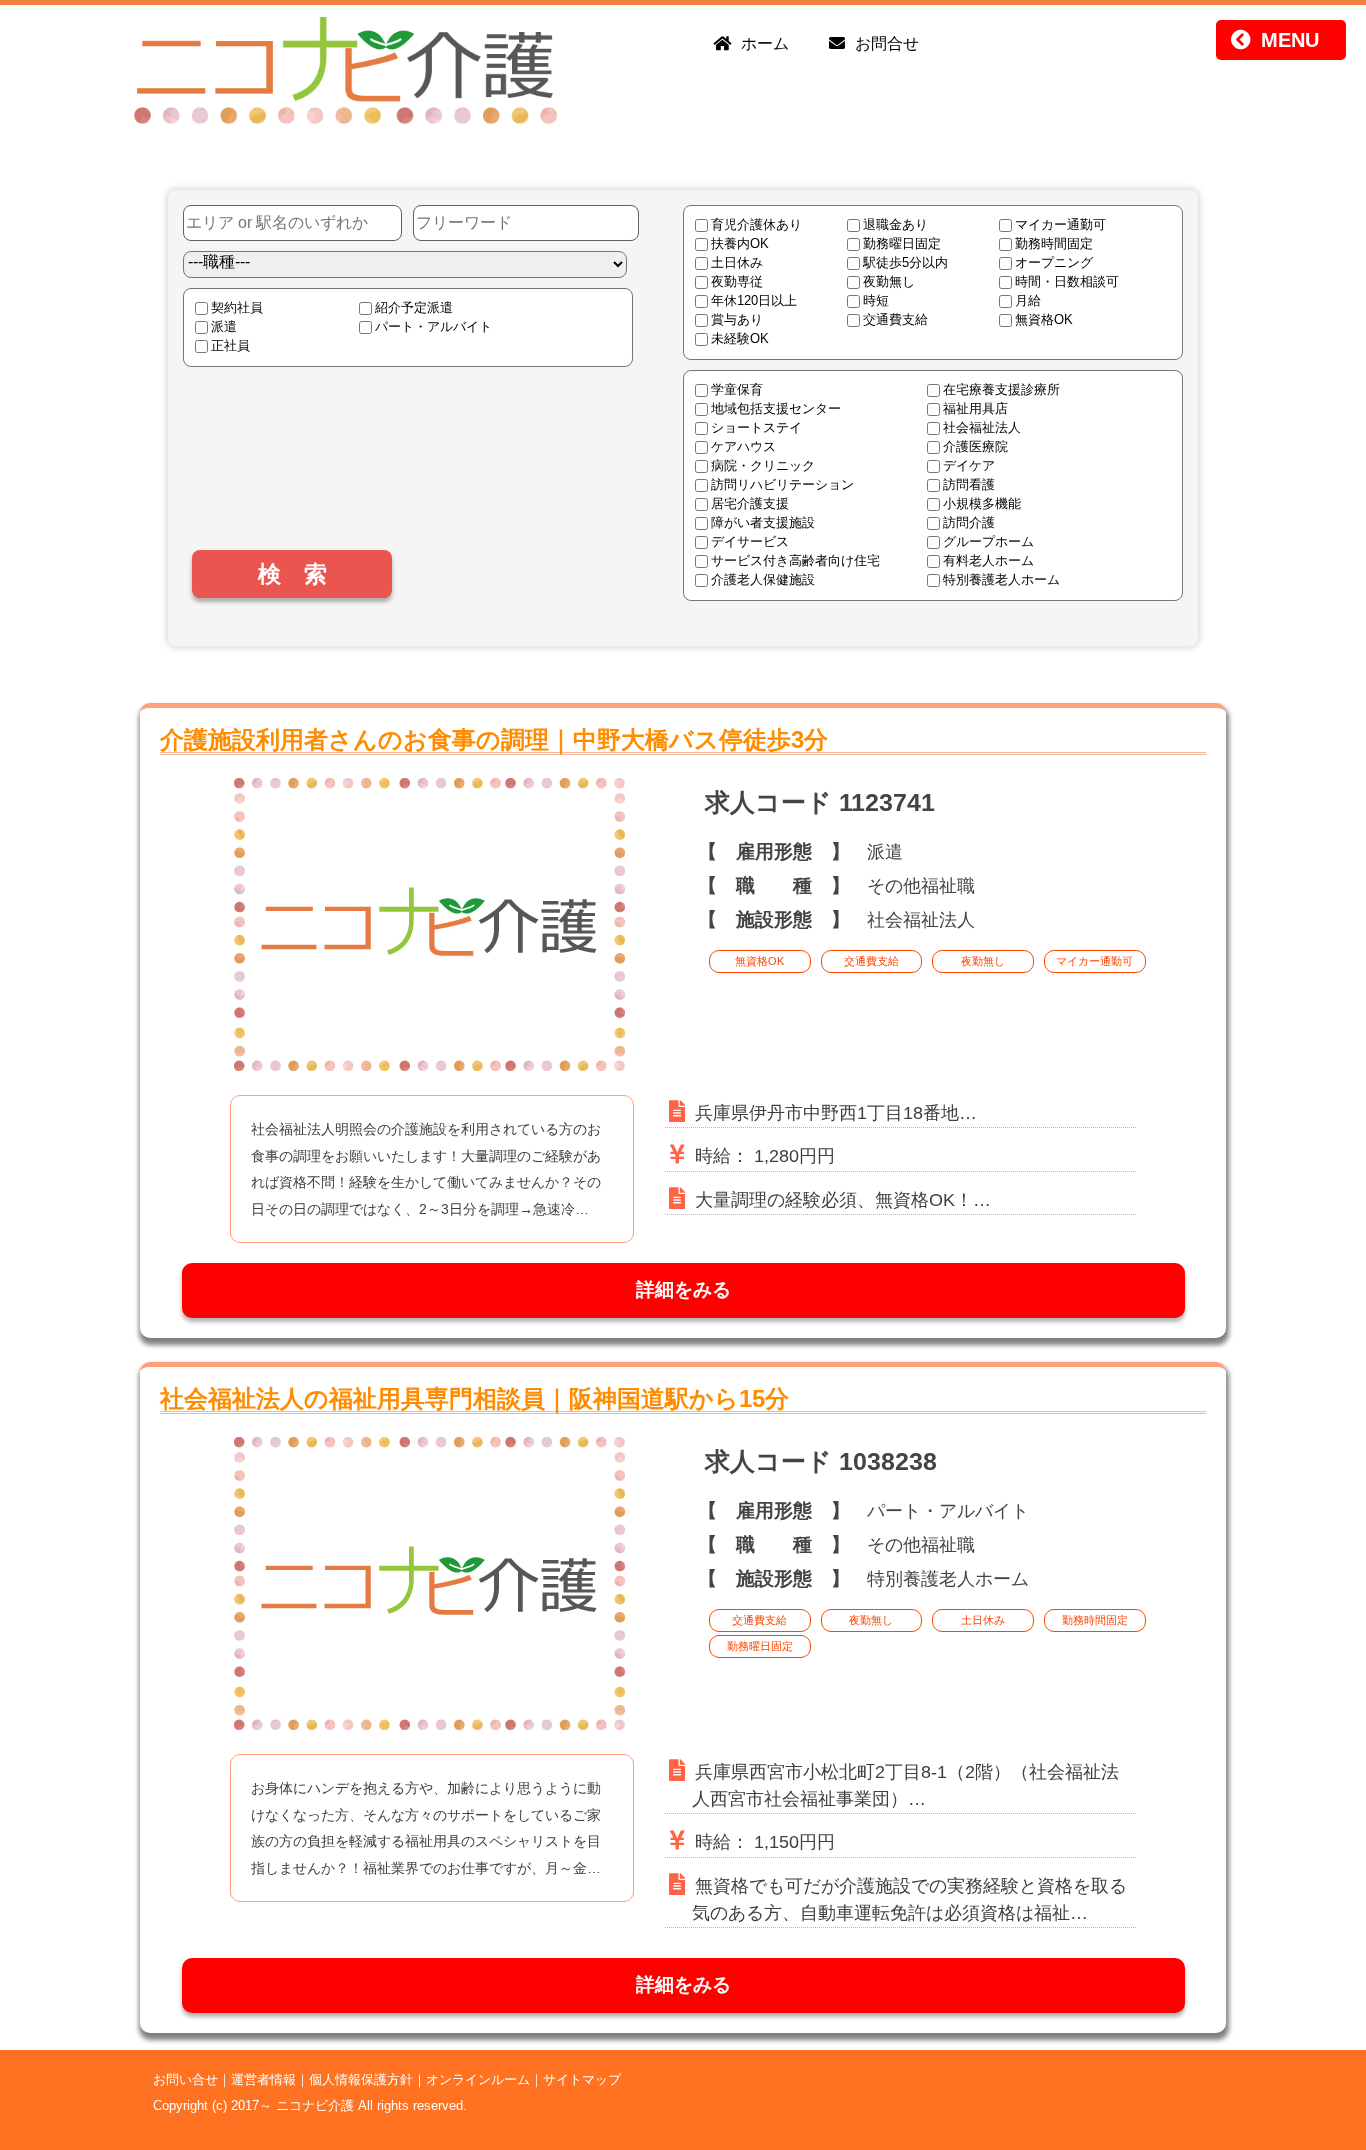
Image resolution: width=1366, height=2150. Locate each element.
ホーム (765, 43)
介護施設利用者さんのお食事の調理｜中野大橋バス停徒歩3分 (494, 739)
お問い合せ (185, 2079)
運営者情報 (263, 2079)
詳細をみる (683, 1289)
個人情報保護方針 (361, 2079)
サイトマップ (582, 2079)
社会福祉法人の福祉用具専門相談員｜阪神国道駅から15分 (474, 1398)
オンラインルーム (478, 2079)
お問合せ (887, 43)
